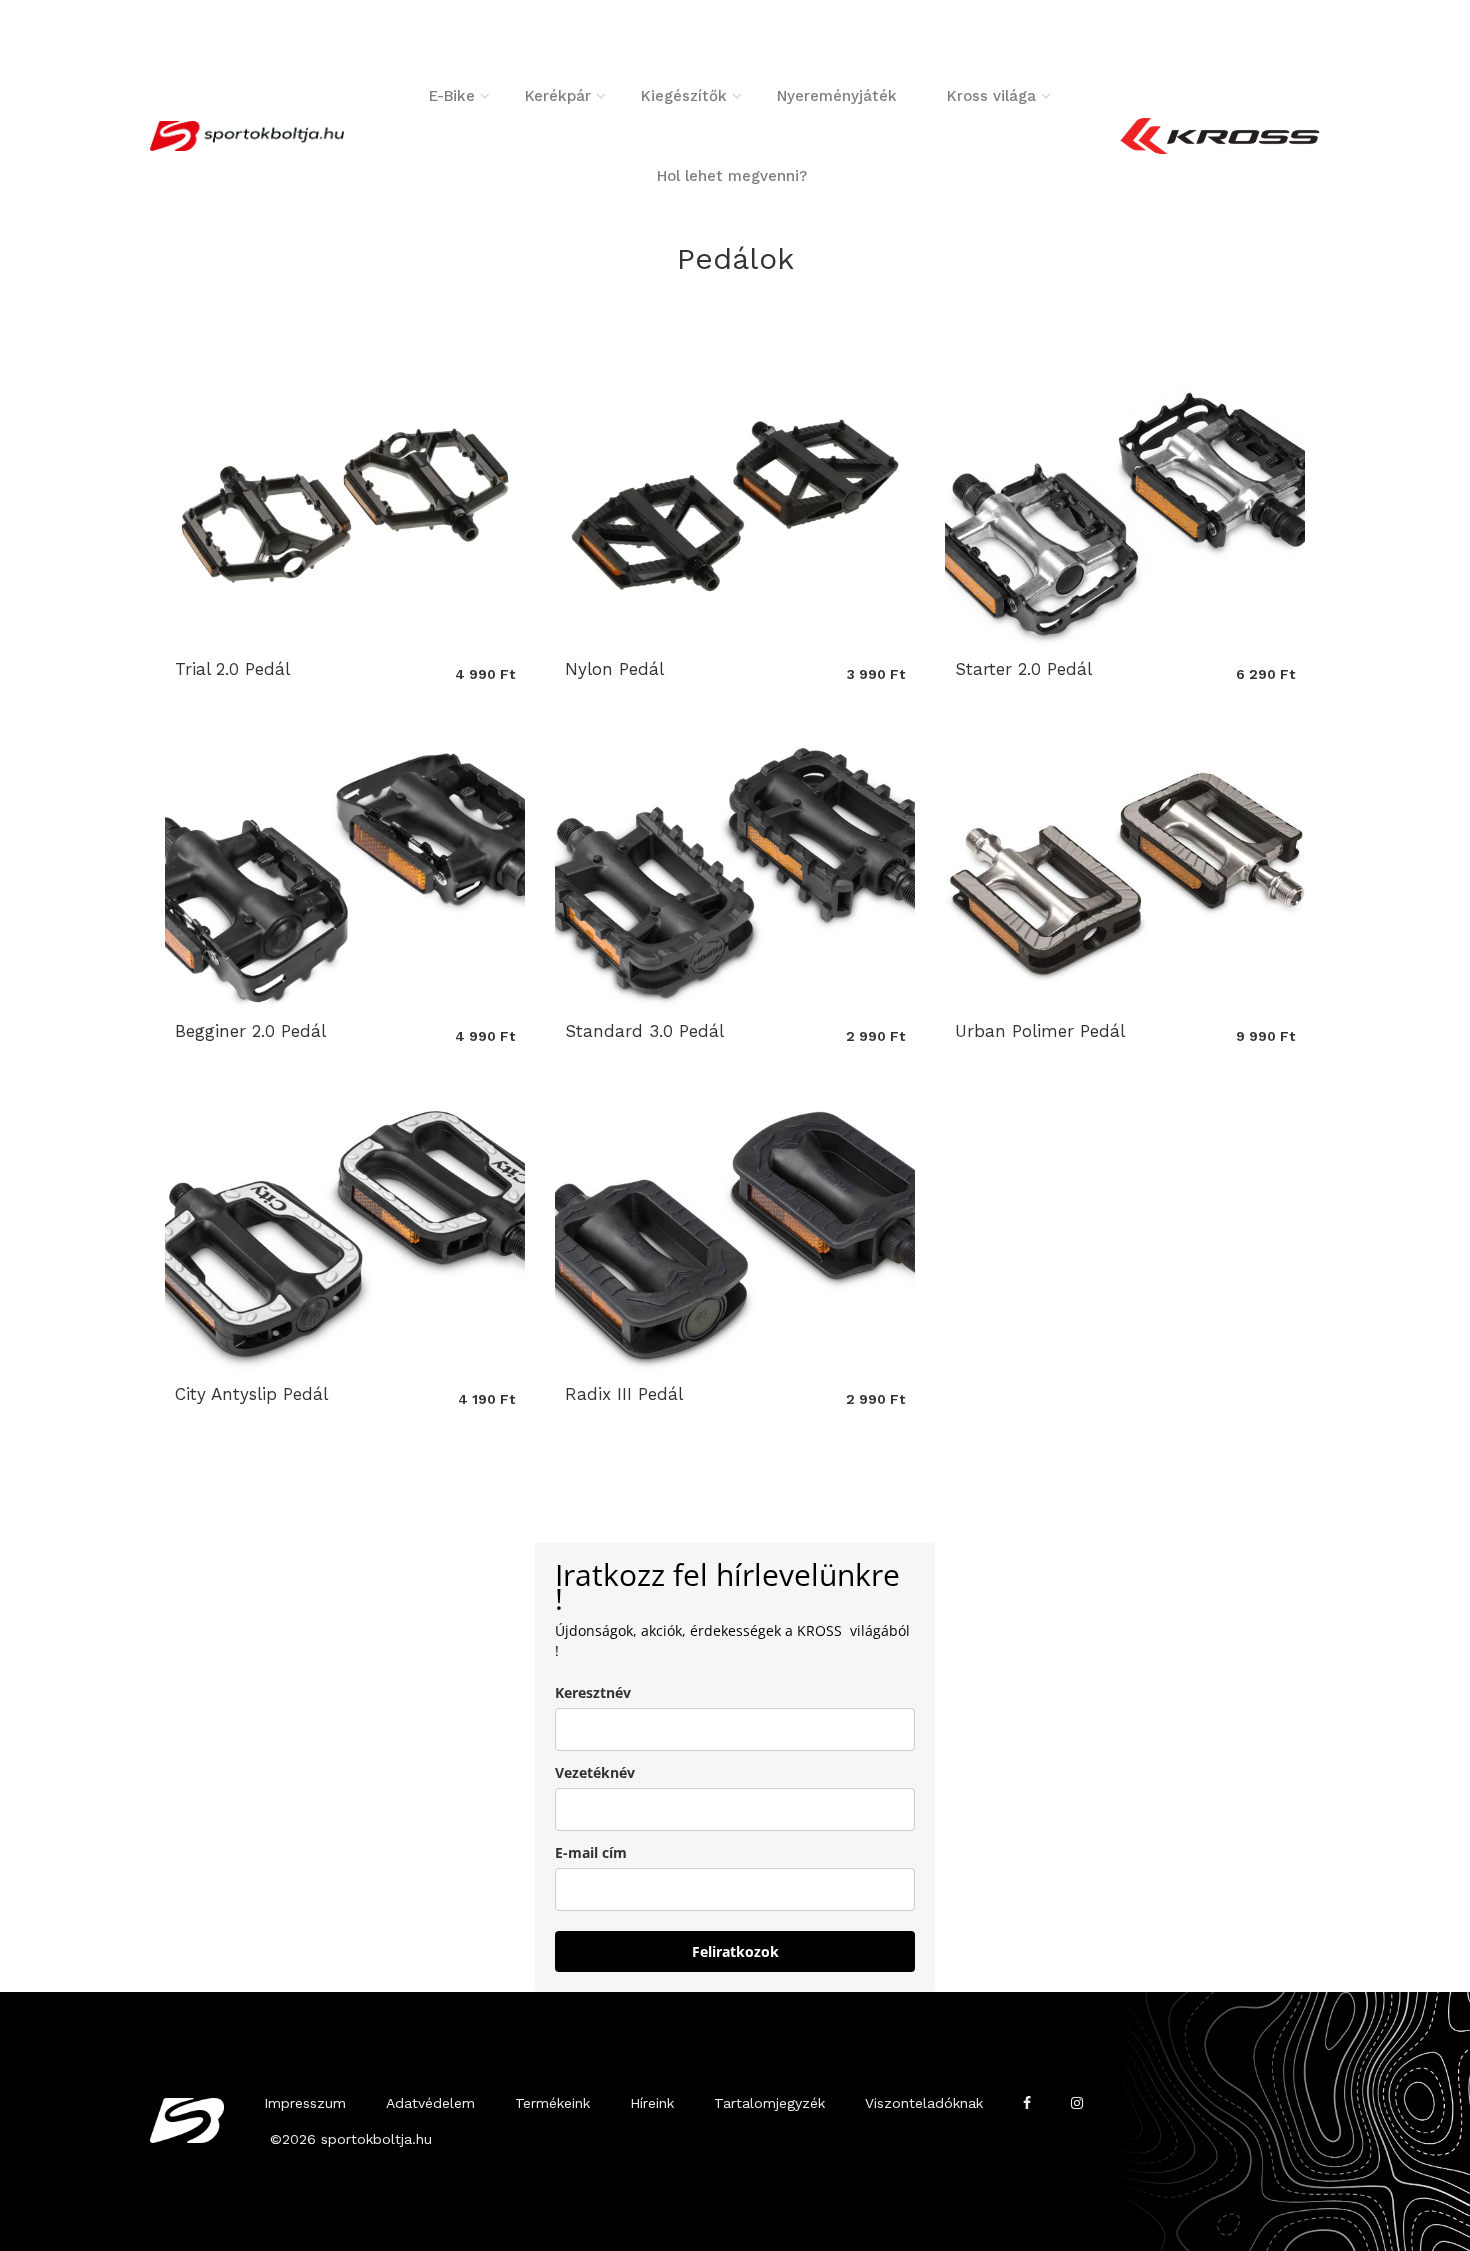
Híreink (652, 2103)
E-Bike (452, 96)
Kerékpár (558, 96)
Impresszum (305, 2103)
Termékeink (552, 2103)
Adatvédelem (430, 2103)
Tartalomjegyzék (769, 2103)
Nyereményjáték (837, 96)
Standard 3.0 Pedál (644, 1031)
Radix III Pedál (624, 1394)
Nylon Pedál (614, 669)
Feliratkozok (735, 1951)
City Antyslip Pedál (251, 1394)
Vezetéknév (595, 1772)
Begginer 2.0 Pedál (250, 1031)
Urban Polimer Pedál (1040, 1031)
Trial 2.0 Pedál (232, 669)
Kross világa (991, 96)
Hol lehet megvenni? (732, 176)
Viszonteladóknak (924, 2103)
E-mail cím (591, 1852)
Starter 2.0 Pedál (1023, 669)
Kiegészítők (684, 96)
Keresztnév (593, 1692)
